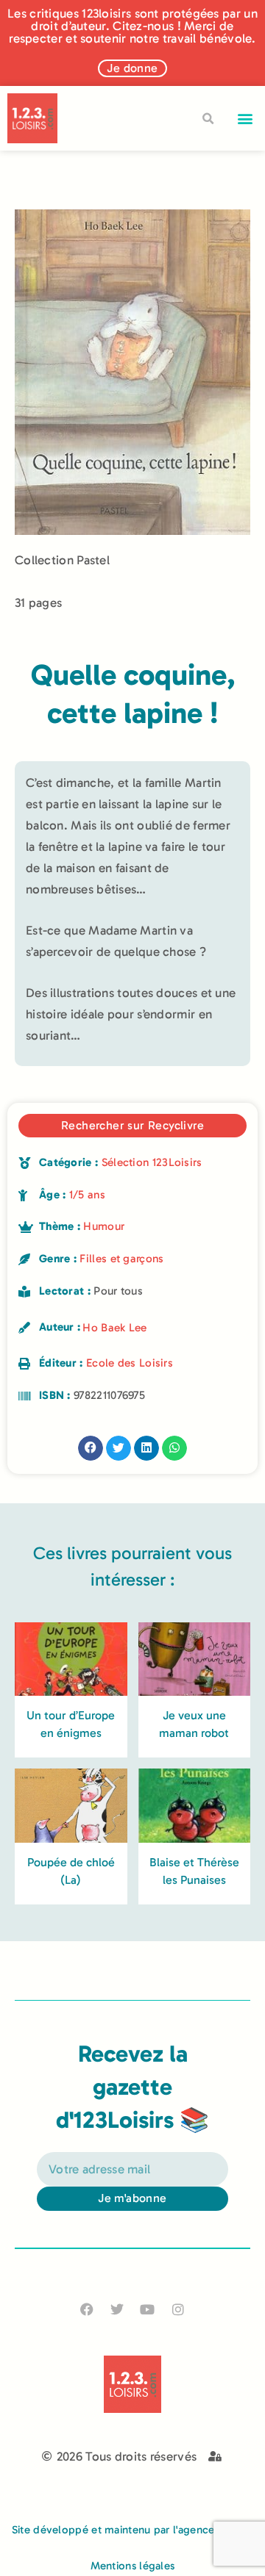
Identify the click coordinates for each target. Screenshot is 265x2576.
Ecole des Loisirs (130, 1363)
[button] (245, 119)
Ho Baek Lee (114, 1328)
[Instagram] (178, 2310)
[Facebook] (87, 2310)
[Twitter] (117, 2310)
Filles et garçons (121, 1259)
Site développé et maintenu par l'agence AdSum (133, 2530)
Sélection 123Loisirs (152, 1162)
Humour (104, 1226)
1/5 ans (87, 1195)
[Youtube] (148, 2310)
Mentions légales (133, 2566)
